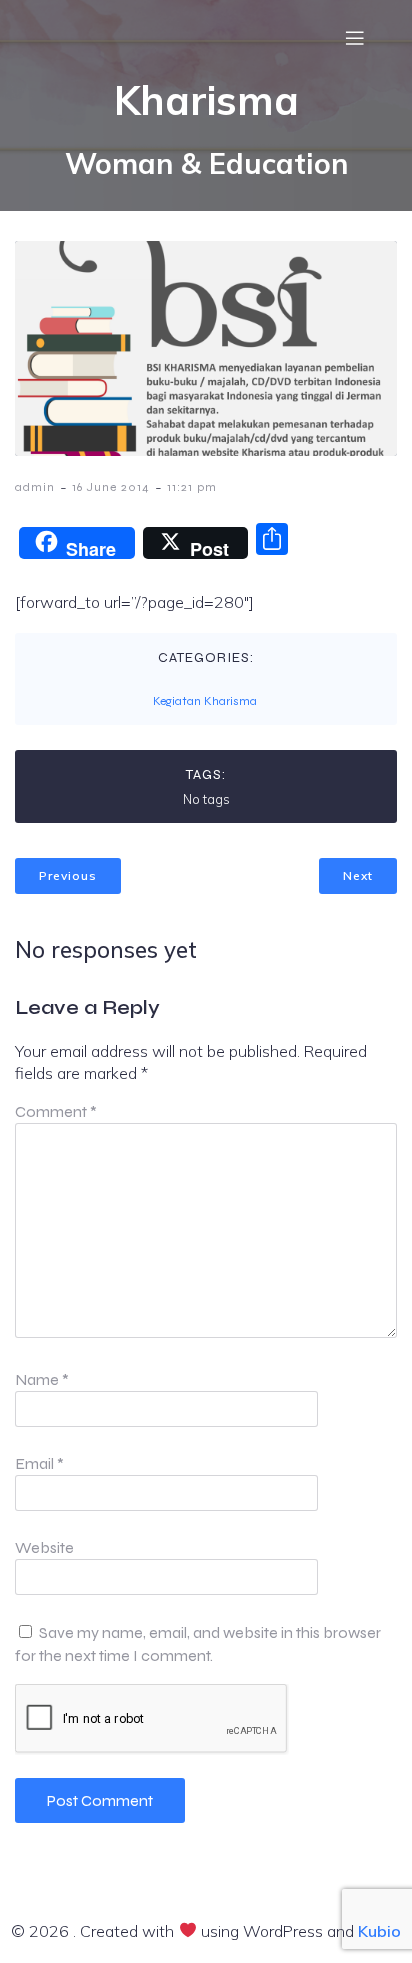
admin (35, 487)
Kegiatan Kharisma (205, 701)
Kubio (379, 1931)
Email (39, 1463)
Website (44, 1547)
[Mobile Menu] (354, 37)
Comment (56, 1111)
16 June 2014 (111, 487)
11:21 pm (192, 487)
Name (42, 1379)
